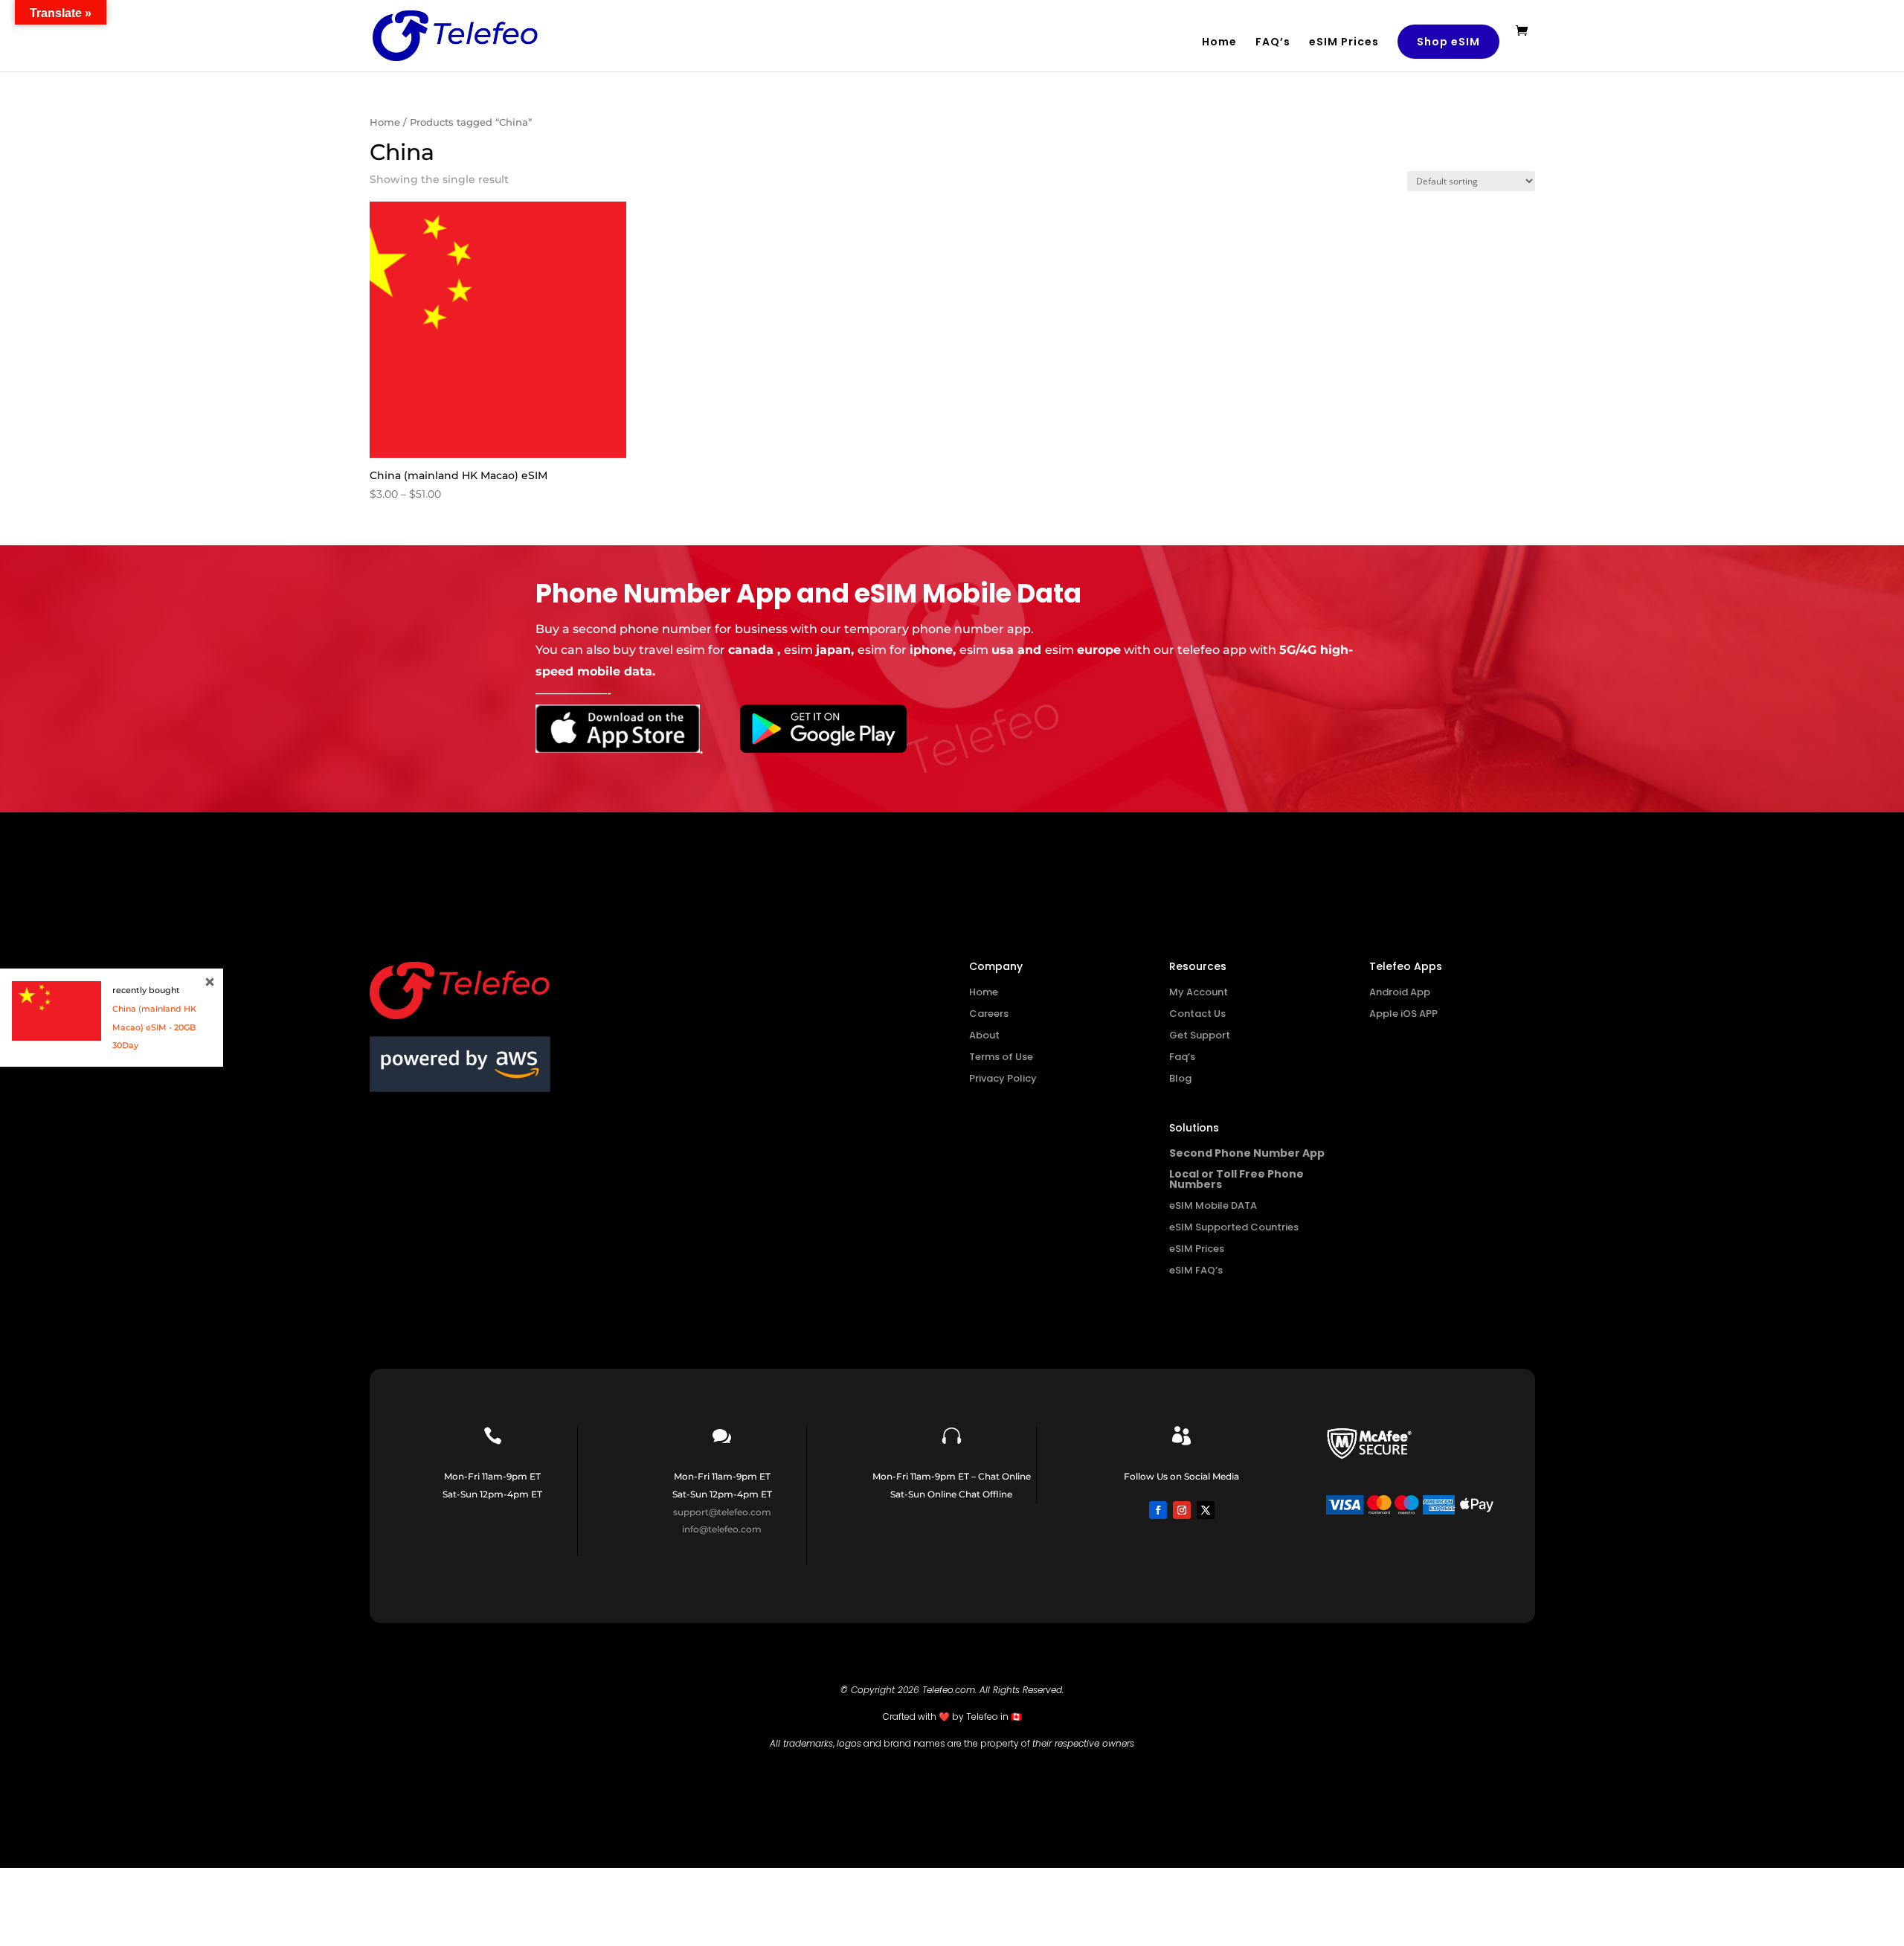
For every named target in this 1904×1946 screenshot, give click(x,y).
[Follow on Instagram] (1182, 1510)
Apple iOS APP (1403, 1014)
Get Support (1200, 1035)
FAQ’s (1273, 43)
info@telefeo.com (722, 1529)
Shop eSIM (1448, 42)
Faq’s (1182, 1057)
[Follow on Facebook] (1158, 1510)
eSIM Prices (1344, 43)
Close (210, 982)
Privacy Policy (1003, 1078)
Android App (1400, 992)
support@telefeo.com (722, 1512)
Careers (989, 1014)
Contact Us (1197, 1014)
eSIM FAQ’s (1196, 1270)
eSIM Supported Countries (1234, 1227)
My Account (1199, 992)
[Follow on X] (1206, 1510)
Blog (1180, 1078)
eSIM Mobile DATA (1213, 1205)
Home (1219, 43)
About (984, 1035)
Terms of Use (1001, 1057)
